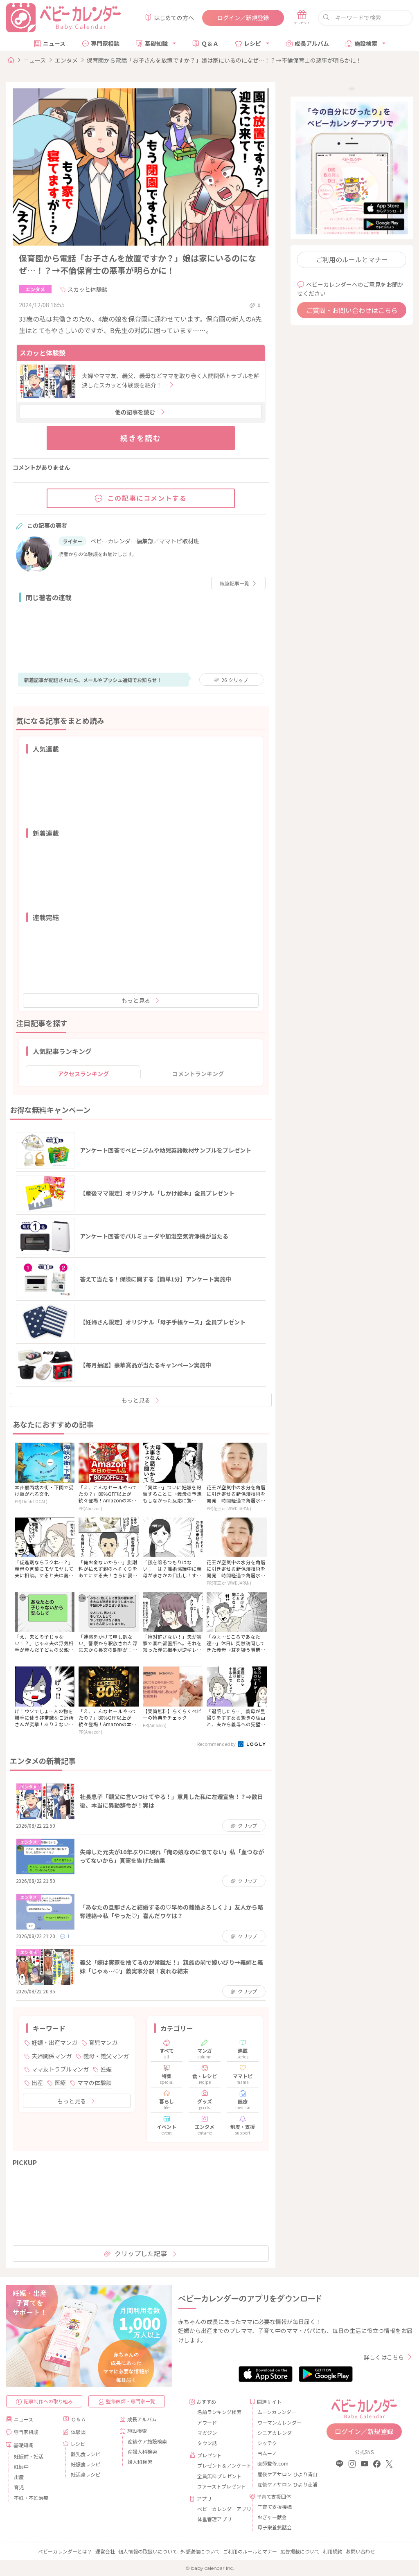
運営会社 (105, 2551)
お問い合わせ (360, 2551)
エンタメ (66, 60)
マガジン (207, 2433)
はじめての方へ (174, 18)
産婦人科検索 (142, 2451)
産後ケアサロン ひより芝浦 (280, 2484)
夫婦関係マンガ (52, 2056)
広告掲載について (300, 2551)
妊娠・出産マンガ (54, 2042)
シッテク (267, 2443)
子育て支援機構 (275, 2507)
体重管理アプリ (214, 2519)
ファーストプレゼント (220, 2486)
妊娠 (106, 2069)
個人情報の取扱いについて (148, 2551)
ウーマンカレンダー (279, 2422)
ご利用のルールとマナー (352, 259)
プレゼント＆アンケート (220, 2465)
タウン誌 (207, 2443)
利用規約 (333, 2551)
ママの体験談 (95, 2083)
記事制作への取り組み (48, 2401)
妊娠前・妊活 (29, 2456)
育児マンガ (103, 2042)
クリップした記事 (141, 2253)
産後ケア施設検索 (147, 2441)
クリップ (235, 680)
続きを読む (141, 438)
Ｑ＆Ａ (210, 43)
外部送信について (200, 2551)
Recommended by (217, 1744)
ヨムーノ (267, 2453)
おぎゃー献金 (272, 2517)
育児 (19, 2487)
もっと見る (136, 1000)
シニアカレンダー (277, 2433)
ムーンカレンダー (277, 2412)
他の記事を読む (135, 412)
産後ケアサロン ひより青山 (280, 2474)
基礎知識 (156, 43)
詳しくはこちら (384, 2357)
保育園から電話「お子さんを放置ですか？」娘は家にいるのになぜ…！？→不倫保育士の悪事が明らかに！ (224, 60)
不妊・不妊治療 (31, 2498)
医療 (60, 2083)
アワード (207, 2422)
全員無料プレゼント (219, 2476)
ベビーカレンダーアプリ (220, 2509)
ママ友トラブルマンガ (60, 2069)
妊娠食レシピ (86, 2464)
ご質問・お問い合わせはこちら (352, 310)
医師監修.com (273, 2463)
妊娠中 (21, 2467)
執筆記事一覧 (234, 583)
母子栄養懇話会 (275, 2527)
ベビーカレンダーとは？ (65, 2551)
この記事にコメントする (147, 498)
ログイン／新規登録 (243, 18)
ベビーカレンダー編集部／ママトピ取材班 (145, 541)
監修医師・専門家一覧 (131, 2401)
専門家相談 (105, 43)
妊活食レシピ (86, 2474)
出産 (37, 2083)
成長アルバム (312, 43)
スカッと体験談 (88, 289)
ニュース (54, 43)
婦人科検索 (140, 2462)
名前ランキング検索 (219, 2412)
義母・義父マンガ (106, 2056)
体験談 (78, 2432)
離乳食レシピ (86, 2454)
